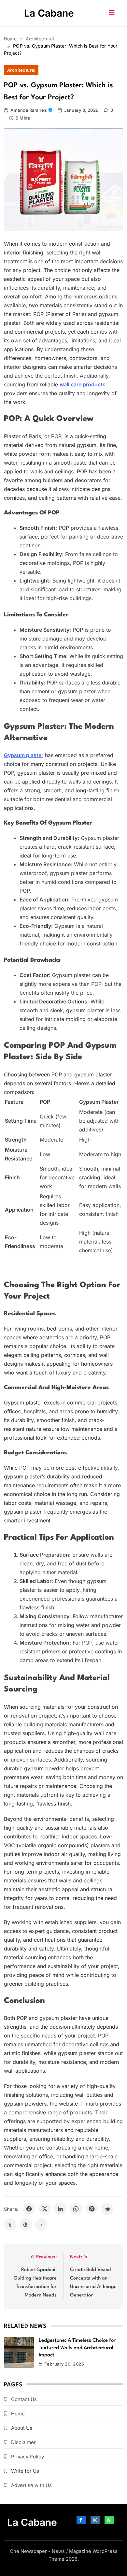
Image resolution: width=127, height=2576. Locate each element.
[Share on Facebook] (29, 2209)
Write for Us (25, 2471)
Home (18, 2414)
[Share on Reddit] (107, 2209)
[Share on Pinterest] (92, 2209)
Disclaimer (23, 2442)
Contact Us (24, 2399)
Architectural (21, 70)
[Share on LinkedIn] (60, 2209)
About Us (22, 2428)
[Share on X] (45, 2209)
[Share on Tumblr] (10, 2224)
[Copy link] (41, 2224)
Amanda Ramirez (28, 110)
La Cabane (49, 13)
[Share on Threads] (26, 2224)
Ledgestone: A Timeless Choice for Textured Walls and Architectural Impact (77, 2348)
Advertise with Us (31, 2485)
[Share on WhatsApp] (76, 2209)
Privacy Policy (28, 2457)
